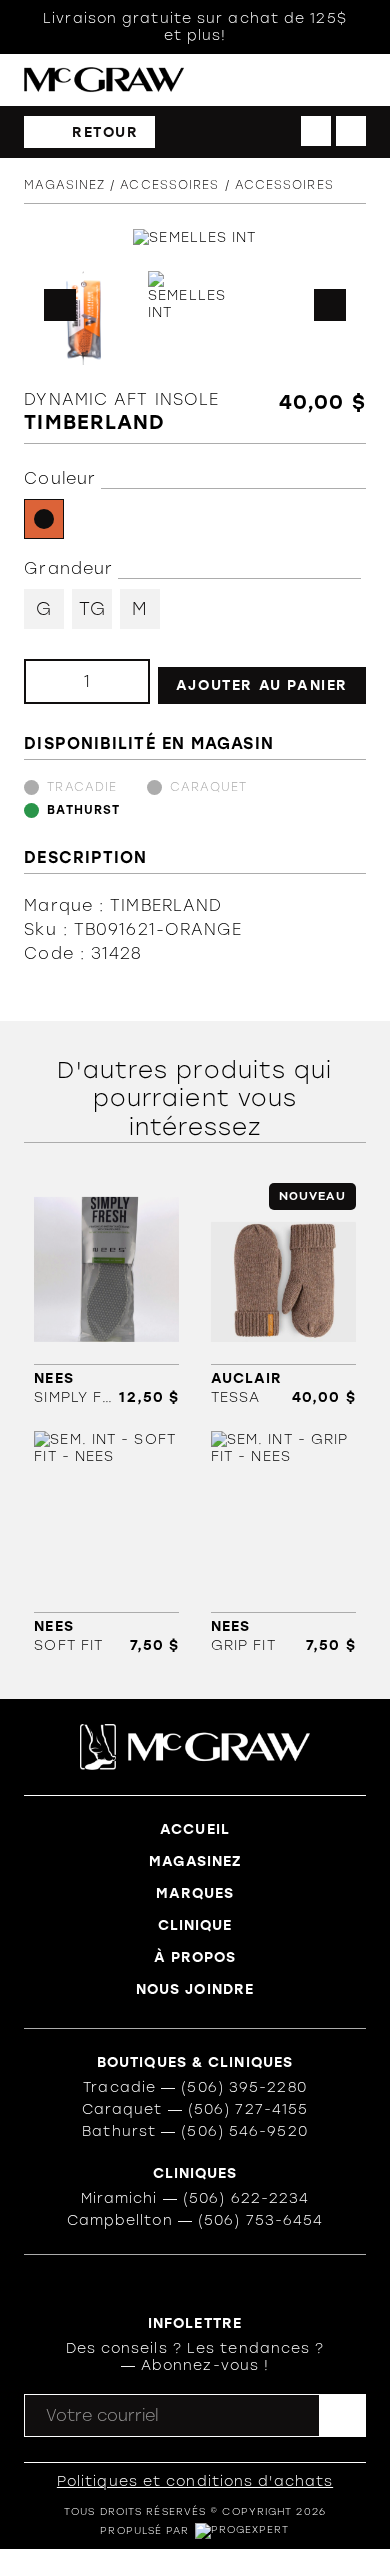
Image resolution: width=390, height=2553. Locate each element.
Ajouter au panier (262, 685)
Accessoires (169, 185)
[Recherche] (274, 80)
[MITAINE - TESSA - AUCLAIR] (283, 1294)
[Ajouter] (118, 681)
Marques (195, 1893)
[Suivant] (351, 131)
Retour (105, 132)
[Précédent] (316, 131)
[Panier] (315, 80)
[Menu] (356, 80)
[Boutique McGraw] (104, 79)
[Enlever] (55, 681)
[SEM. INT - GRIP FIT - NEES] (283, 1542)
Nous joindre (195, 1989)
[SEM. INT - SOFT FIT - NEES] (106, 1542)
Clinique (195, 1925)
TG (92, 609)
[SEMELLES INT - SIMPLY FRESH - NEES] (106, 1294)
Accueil (195, 1829)
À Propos (195, 1957)
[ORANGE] (44, 519)
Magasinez (64, 185)
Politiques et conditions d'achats (195, 2481)
